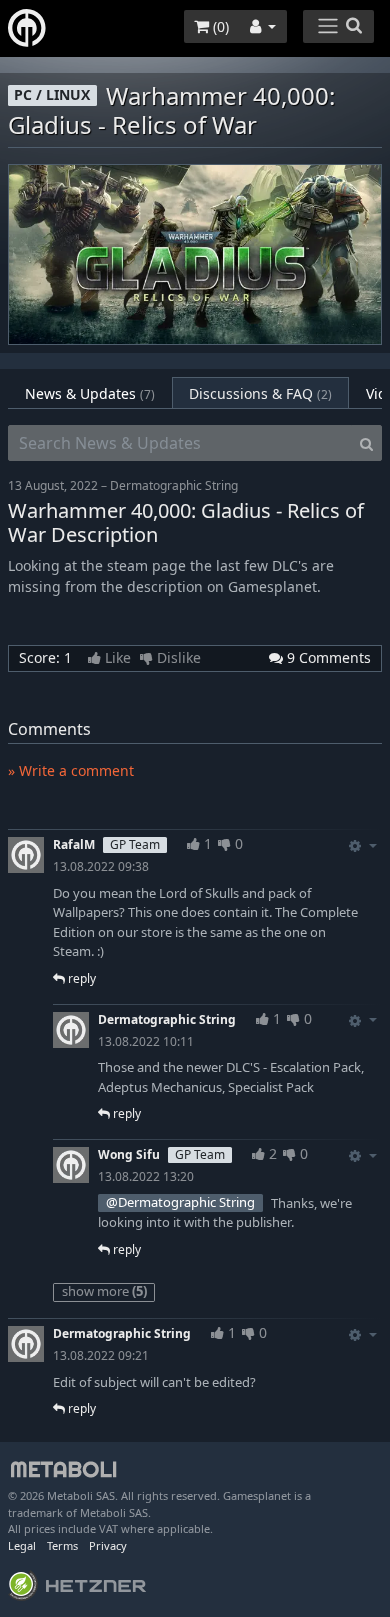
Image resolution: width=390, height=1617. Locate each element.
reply (80, 978)
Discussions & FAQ (260, 393)
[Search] (366, 443)
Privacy (108, 1545)
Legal (22, 1545)
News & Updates (90, 393)
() (219, 26)
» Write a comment (71, 770)
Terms (62, 1545)
